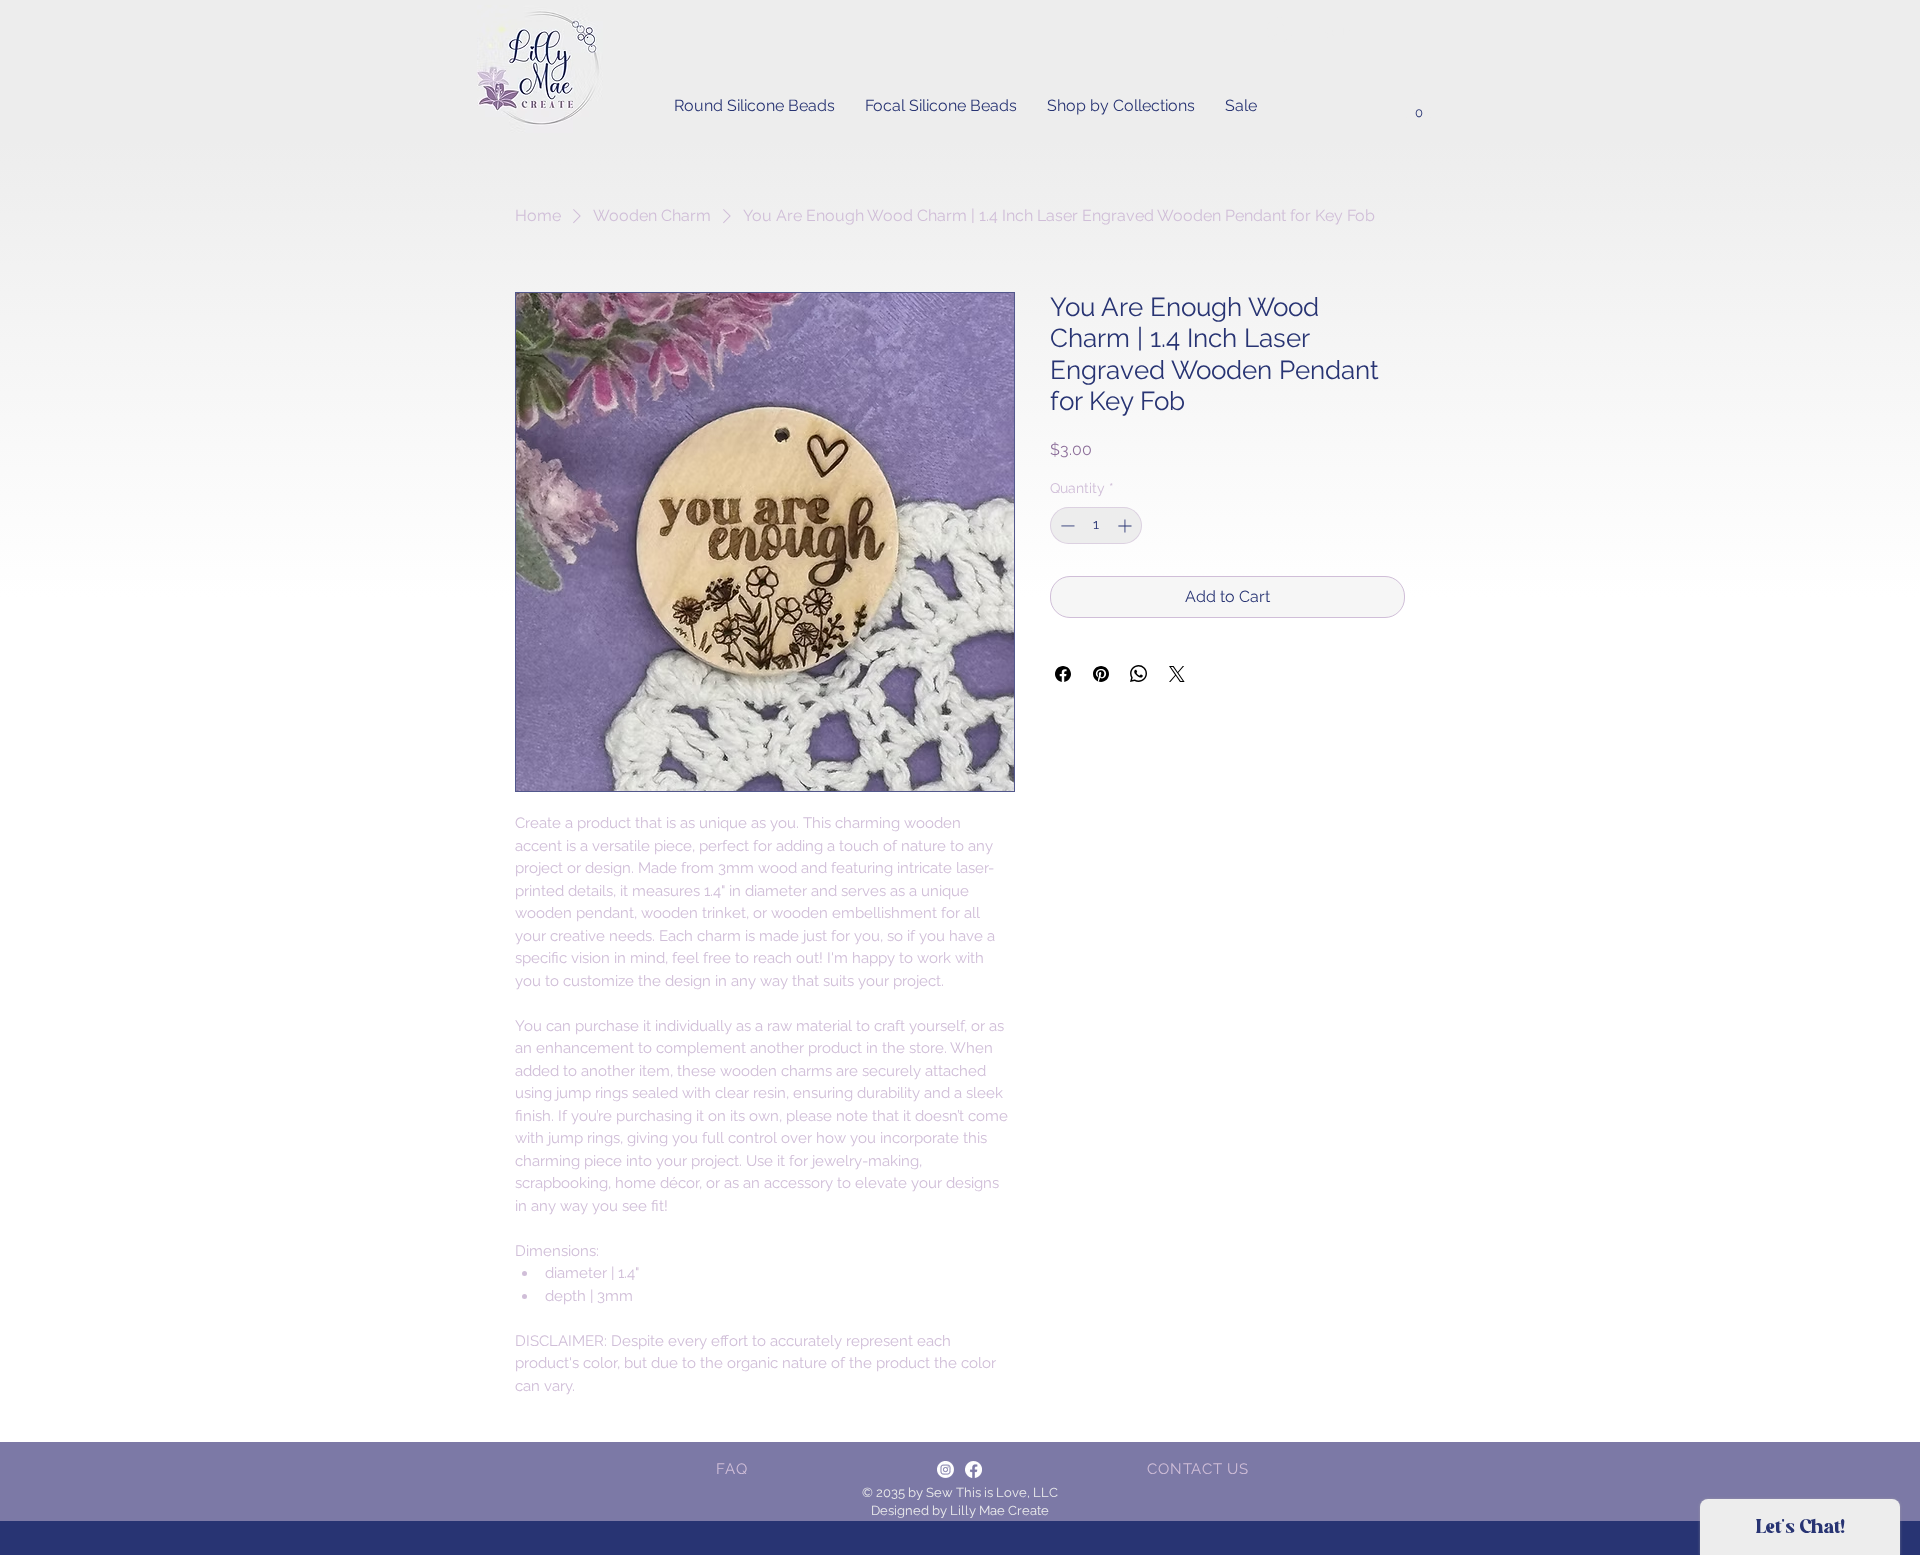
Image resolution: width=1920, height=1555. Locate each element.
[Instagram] (945, 1469)
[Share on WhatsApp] (1139, 674)
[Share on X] (1177, 674)
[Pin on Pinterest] (1101, 674)
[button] (1418, 107)
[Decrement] (1065, 525)
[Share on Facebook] (1063, 674)
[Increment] (1126, 525)
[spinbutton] (1096, 525)
